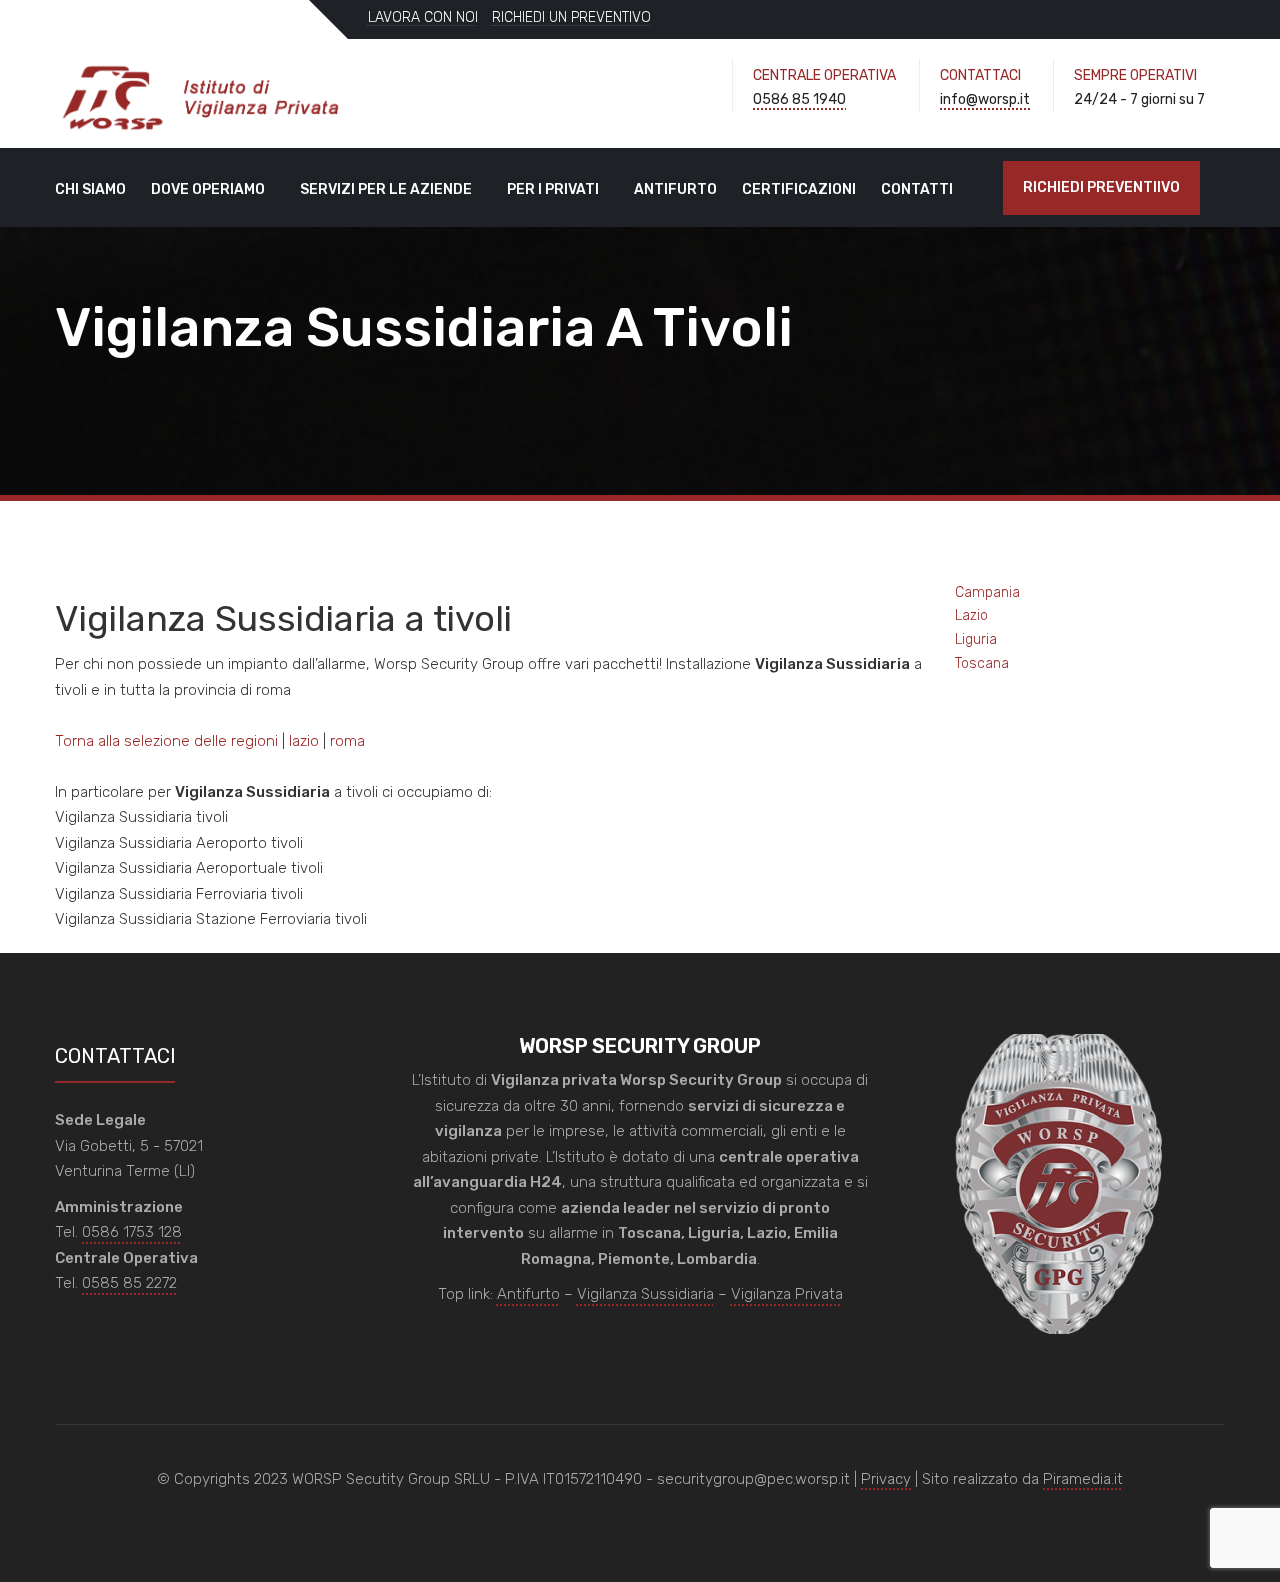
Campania (987, 592)
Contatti (917, 189)
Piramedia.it (1083, 1479)
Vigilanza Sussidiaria (645, 1294)
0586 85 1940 (799, 99)
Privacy (886, 1479)
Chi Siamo (90, 189)
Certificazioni (799, 189)
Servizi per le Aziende (386, 189)
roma (347, 741)
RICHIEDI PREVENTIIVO (1101, 187)
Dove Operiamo (208, 189)
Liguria (976, 639)
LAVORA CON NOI (423, 17)
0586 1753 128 (132, 1232)
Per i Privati (553, 189)
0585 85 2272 (129, 1283)
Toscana (982, 663)
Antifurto (675, 189)
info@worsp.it (985, 99)
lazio (304, 741)
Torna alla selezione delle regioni (166, 741)
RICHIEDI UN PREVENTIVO (571, 17)
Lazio (971, 615)
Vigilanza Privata (787, 1294)
